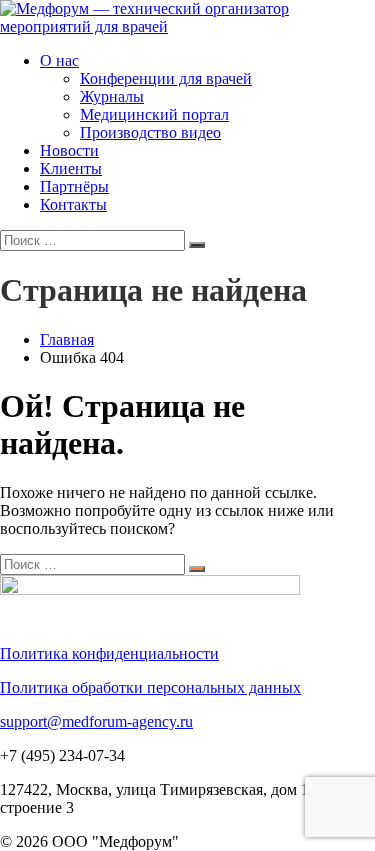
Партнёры (74, 186)
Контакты (73, 204)
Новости (69, 150)
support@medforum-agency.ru (96, 721)
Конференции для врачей (166, 78)
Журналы (112, 96)
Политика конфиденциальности (109, 653)
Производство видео (150, 132)
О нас (59, 60)
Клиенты (71, 168)
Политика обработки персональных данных (150, 687)
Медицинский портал (154, 114)
